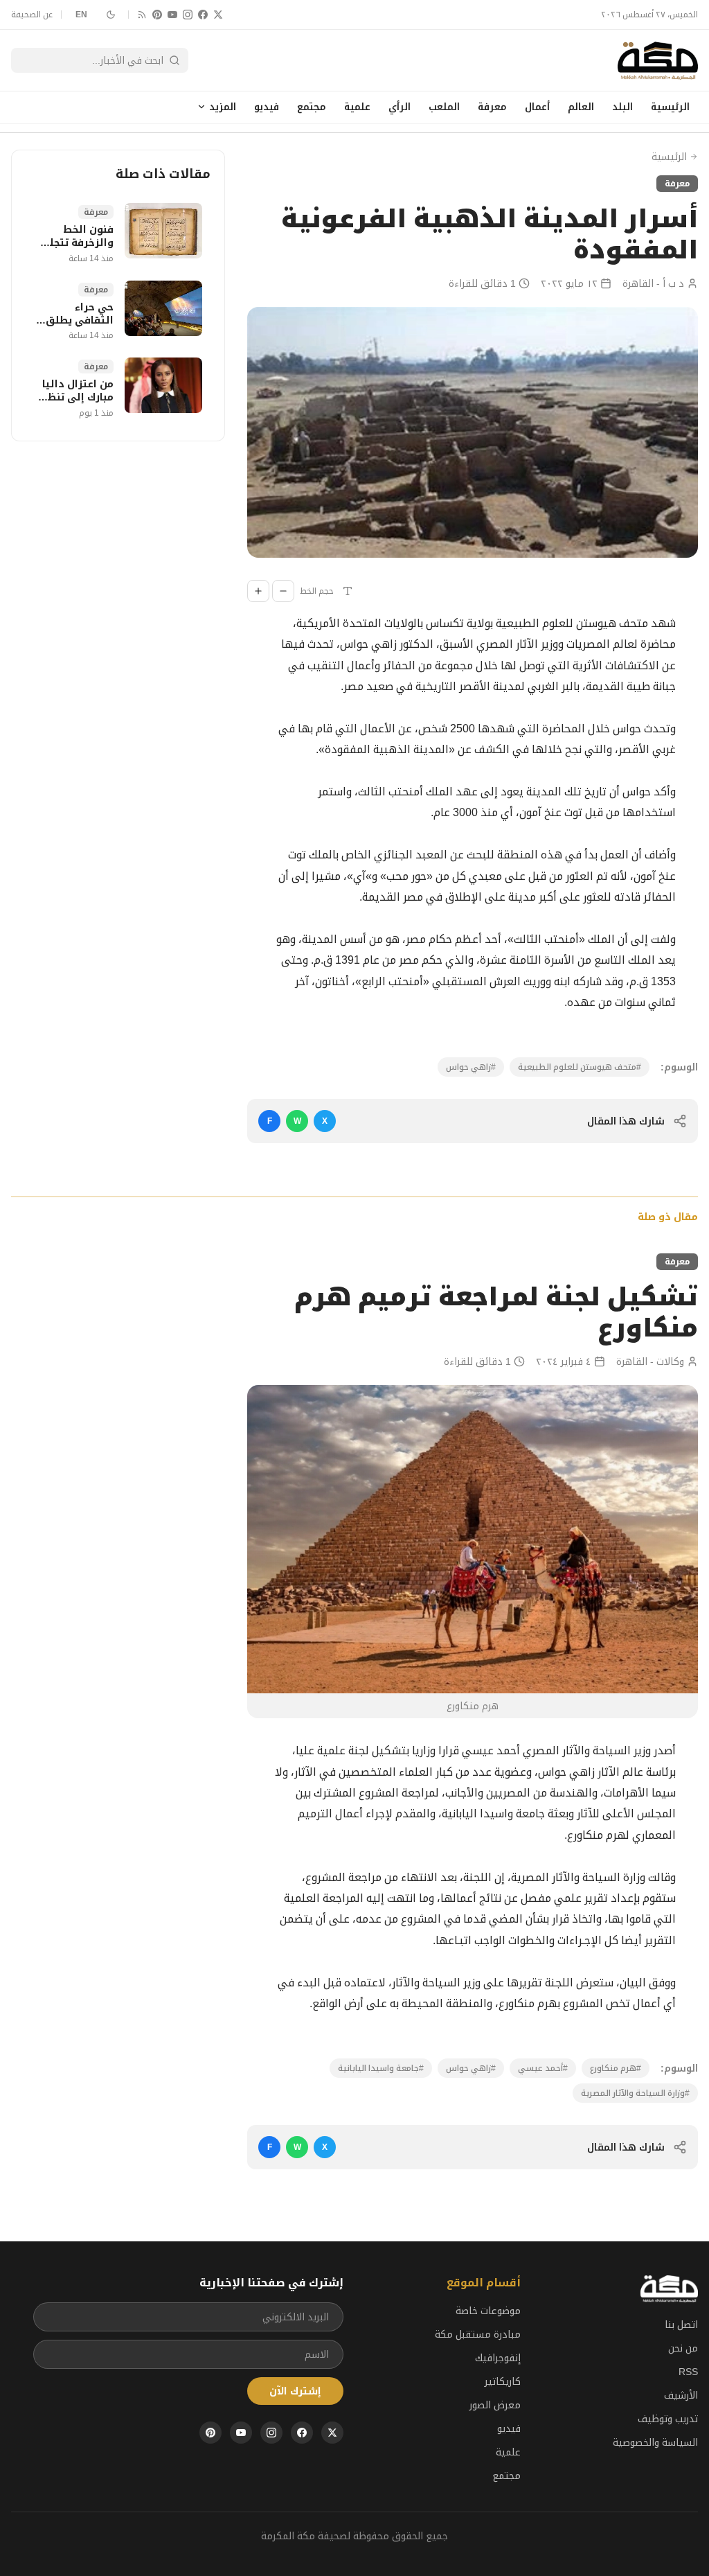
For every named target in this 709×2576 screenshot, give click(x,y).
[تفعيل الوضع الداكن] (111, 15)
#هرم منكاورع (616, 2068)
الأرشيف (681, 2395)
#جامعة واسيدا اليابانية (381, 2068)
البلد (622, 107)
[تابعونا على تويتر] (218, 15)
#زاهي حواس (471, 1067)
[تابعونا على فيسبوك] (203, 15)
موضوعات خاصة (488, 2311)
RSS (688, 2372)
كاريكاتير (503, 2381)
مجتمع (312, 107)
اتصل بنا (681, 2324)
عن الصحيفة (32, 15)
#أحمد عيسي (543, 2068)
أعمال (537, 107)
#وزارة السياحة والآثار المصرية (635, 2093)
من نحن (683, 2348)
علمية (357, 107)
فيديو (267, 107)
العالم (581, 107)
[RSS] (142, 15)
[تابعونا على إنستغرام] (188, 15)
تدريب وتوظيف (668, 2419)
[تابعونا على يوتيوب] (172, 15)
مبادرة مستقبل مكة (478, 2334)
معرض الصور (495, 2405)
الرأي (400, 107)
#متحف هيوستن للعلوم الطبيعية (580, 1067)
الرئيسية (670, 107)
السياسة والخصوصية (655, 2442)
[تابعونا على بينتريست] (157, 15)
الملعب (444, 107)
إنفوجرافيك (498, 2358)
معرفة (492, 107)
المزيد (223, 107)
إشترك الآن (295, 2391)
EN (82, 15)
